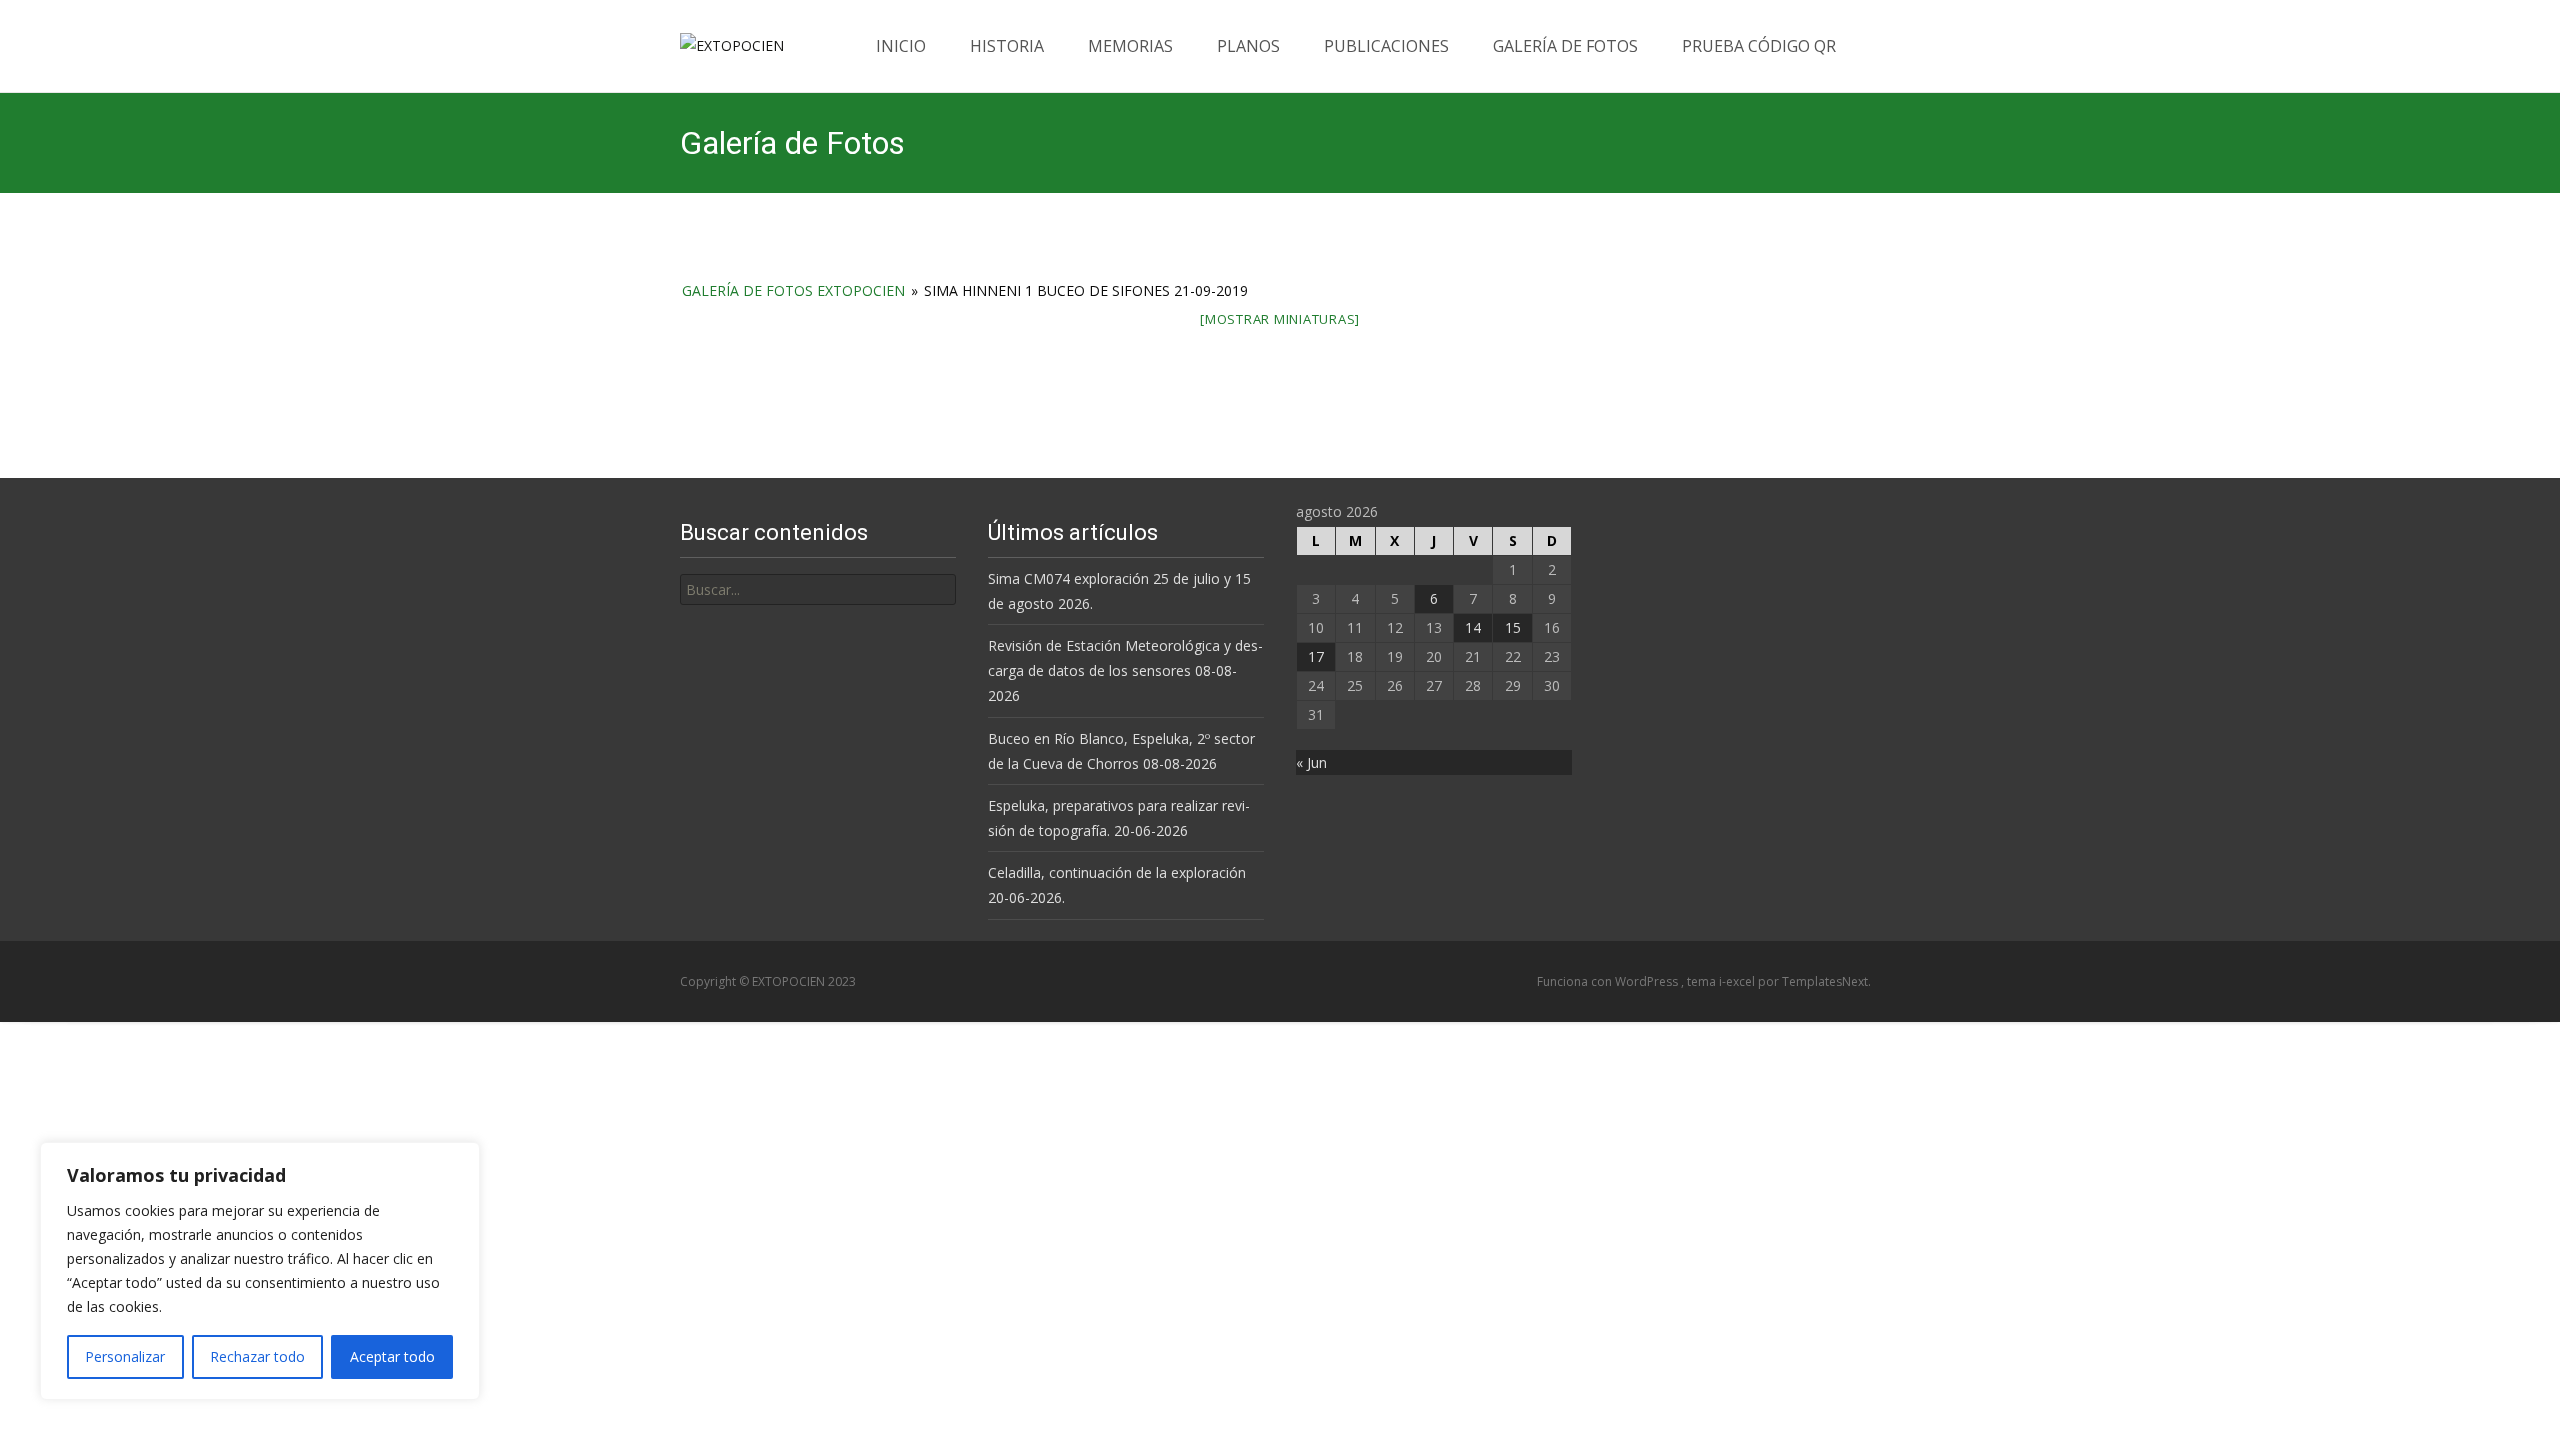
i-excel (1738, 981)
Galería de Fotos (1565, 46)
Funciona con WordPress (1609, 981)
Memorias (1130, 46)
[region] (260, 1271)
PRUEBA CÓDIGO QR (1759, 46)
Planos (1248, 46)
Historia (1007, 46)
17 (1316, 656)
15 (1513, 627)
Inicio (901, 46)
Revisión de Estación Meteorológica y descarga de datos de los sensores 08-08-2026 (1125, 670)
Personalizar (125, 1356)
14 (1473, 627)
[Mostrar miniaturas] (1280, 319)
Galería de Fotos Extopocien (793, 290)
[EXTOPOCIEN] (716, 40)
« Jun (1311, 762)
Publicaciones (1386, 46)
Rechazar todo (257, 1356)
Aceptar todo (392, 1356)
